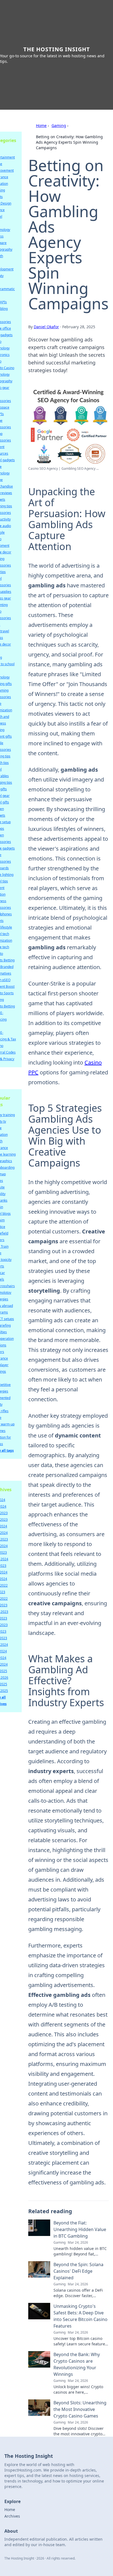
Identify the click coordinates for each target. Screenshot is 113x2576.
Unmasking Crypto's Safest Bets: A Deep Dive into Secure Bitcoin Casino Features (80, 2316)
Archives (12, 2516)
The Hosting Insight (57, 49)
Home (41, 125)
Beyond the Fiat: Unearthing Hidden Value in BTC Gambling (80, 2229)
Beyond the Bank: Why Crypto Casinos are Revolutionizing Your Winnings (77, 2364)
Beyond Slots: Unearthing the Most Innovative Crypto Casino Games (80, 2409)
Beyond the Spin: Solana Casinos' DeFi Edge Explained (78, 2271)
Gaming (59, 125)
